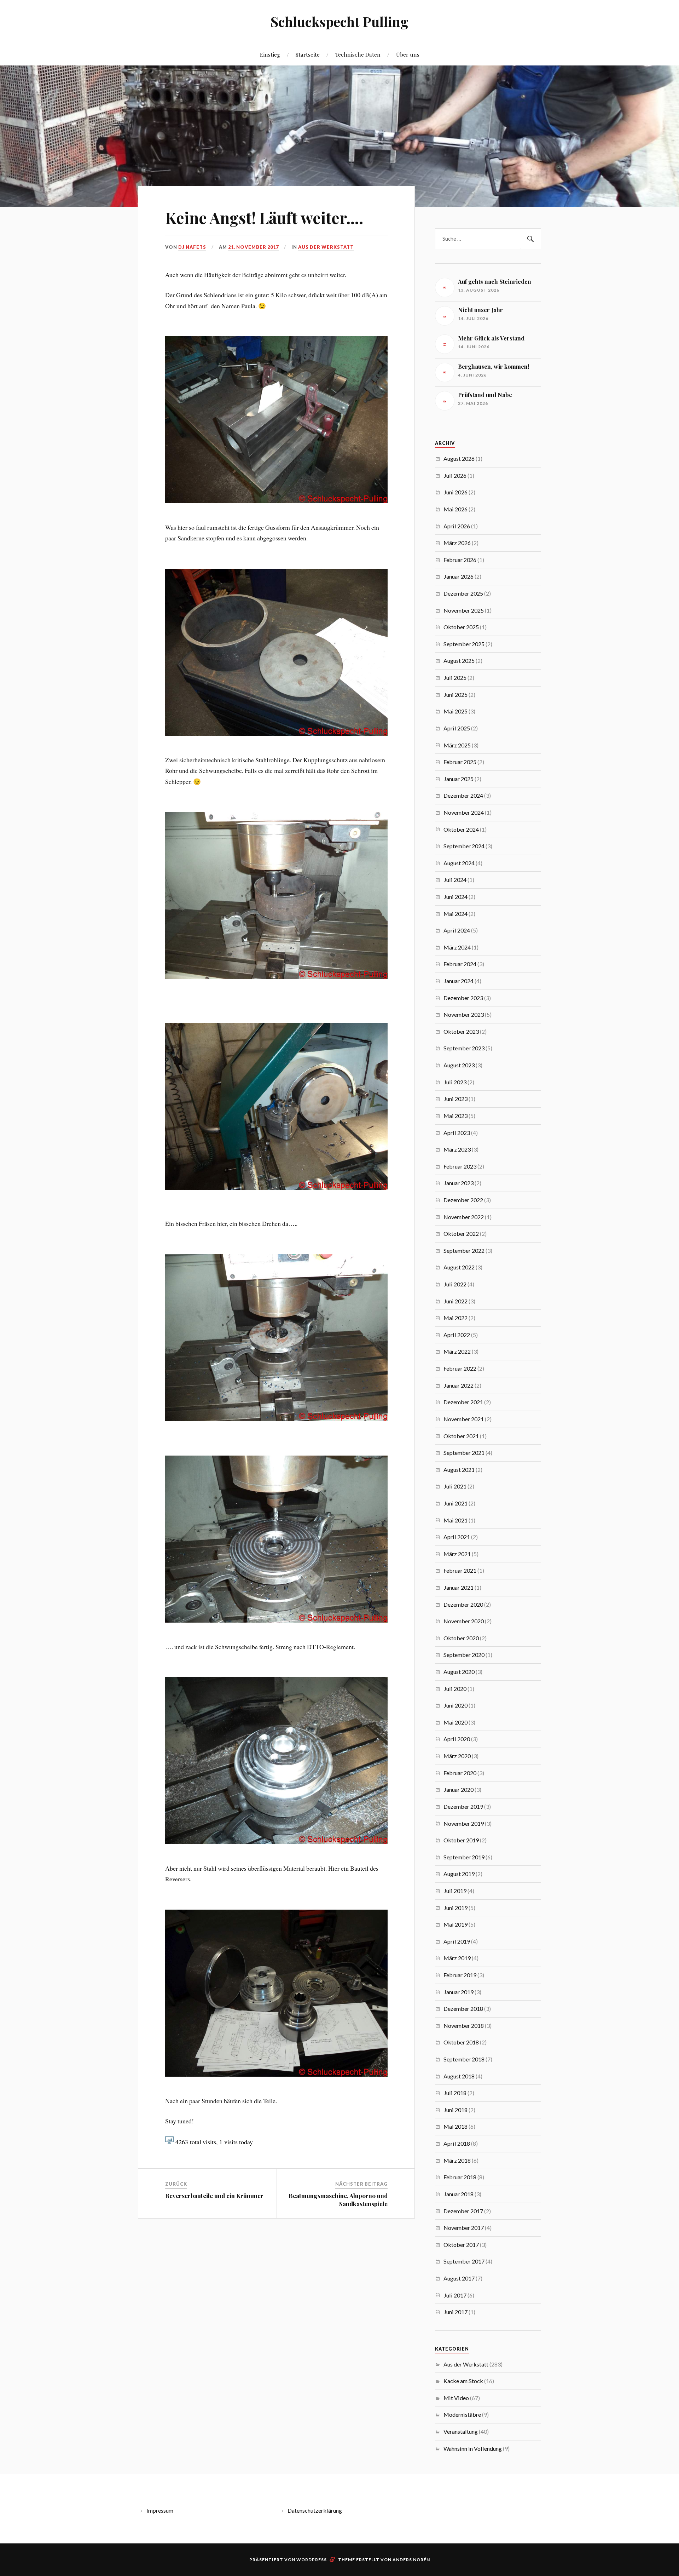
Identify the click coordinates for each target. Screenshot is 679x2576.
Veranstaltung (461, 2431)
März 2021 (457, 1554)
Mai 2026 (455, 509)
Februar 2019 (460, 1975)
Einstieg (270, 54)
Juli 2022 (455, 1284)
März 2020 (457, 1756)
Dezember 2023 (463, 998)
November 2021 (464, 1419)
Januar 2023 (459, 1183)
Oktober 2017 (461, 2245)
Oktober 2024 (461, 829)
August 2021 (459, 1470)
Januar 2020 (459, 1789)
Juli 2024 (455, 880)
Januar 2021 (459, 1587)
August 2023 (459, 1065)
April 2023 (457, 1133)
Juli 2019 (455, 1891)
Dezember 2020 (463, 1604)
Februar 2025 (460, 762)
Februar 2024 (460, 964)
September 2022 (464, 1250)
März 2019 (457, 1958)
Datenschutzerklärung (315, 2510)
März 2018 (457, 2160)
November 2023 (464, 1014)
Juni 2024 (455, 897)
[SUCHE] (530, 239)
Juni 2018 (455, 2110)
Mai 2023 (455, 1116)
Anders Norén (411, 2560)
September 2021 (464, 1453)
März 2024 (457, 947)
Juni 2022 (455, 1301)
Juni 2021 (455, 1503)
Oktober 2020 (461, 1638)
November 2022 (464, 1217)
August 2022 (459, 1267)
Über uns (408, 54)
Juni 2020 (455, 1705)
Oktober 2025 (461, 627)
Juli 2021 (455, 1486)
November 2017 (464, 2228)
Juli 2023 (455, 1082)
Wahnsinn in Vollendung (473, 2448)
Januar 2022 (459, 1385)
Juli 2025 (455, 678)
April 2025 (457, 728)
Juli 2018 (455, 2093)
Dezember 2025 (463, 593)
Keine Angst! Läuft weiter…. (264, 217)
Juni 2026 (455, 492)
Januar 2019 (459, 1992)
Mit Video (456, 2398)
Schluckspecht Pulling (339, 21)
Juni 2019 (455, 1908)
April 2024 (457, 930)
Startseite (308, 54)
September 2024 (464, 846)
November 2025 (464, 610)
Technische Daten (358, 54)
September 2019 (464, 1857)
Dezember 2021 (463, 1402)
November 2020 (464, 1621)
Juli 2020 (455, 1689)
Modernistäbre (462, 2414)
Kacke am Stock (463, 2381)
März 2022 (457, 1351)
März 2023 (457, 1149)
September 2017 (464, 2261)
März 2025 (457, 745)
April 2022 (457, 1335)
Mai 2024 (455, 914)
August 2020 (459, 1672)
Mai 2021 (455, 1520)
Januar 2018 (459, 2194)
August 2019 (459, 1874)
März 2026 (457, 543)
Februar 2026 (460, 560)
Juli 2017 (455, 2295)
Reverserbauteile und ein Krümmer (214, 2196)
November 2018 (464, 2026)
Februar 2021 (460, 1570)
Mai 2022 (455, 1318)
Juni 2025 (455, 695)
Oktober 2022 (461, 1234)
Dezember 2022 (463, 1200)
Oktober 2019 (461, 1840)
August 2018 (459, 2076)
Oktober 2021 (461, 1436)
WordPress (312, 2560)
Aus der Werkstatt (326, 247)
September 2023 (464, 1048)
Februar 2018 (460, 2177)
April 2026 (457, 526)
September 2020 (464, 1655)
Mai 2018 (455, 2126)
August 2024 (459, 863)
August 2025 (459, 661)
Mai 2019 (455, 1924)
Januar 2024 (459, 981)
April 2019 (457, 1941)
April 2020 (457, 1739)
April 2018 (457, 2143)
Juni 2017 (455, 2312)
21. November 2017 (253, 247)
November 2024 (464, 812)
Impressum (160, 2510)
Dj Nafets (192, 247)
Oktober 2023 (461, 1031)
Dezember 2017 (463, 2211)
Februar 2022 (460, 1368)
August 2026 (459, 458)
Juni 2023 (455, 1099)
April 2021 (457, 1537)
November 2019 (464, 1823)
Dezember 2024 (463, 795)
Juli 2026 (455, 475)
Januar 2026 (459, 576)
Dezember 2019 (463, 1806)
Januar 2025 (459, 779)
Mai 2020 (455, 1722)
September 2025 (464, 644)
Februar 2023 (460, 1166)
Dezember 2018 (463, 2009)
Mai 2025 (455, 711)
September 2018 (464, 2059)
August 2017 (459, 2278)
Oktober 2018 (461, 2042)
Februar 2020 (460, 1773)
